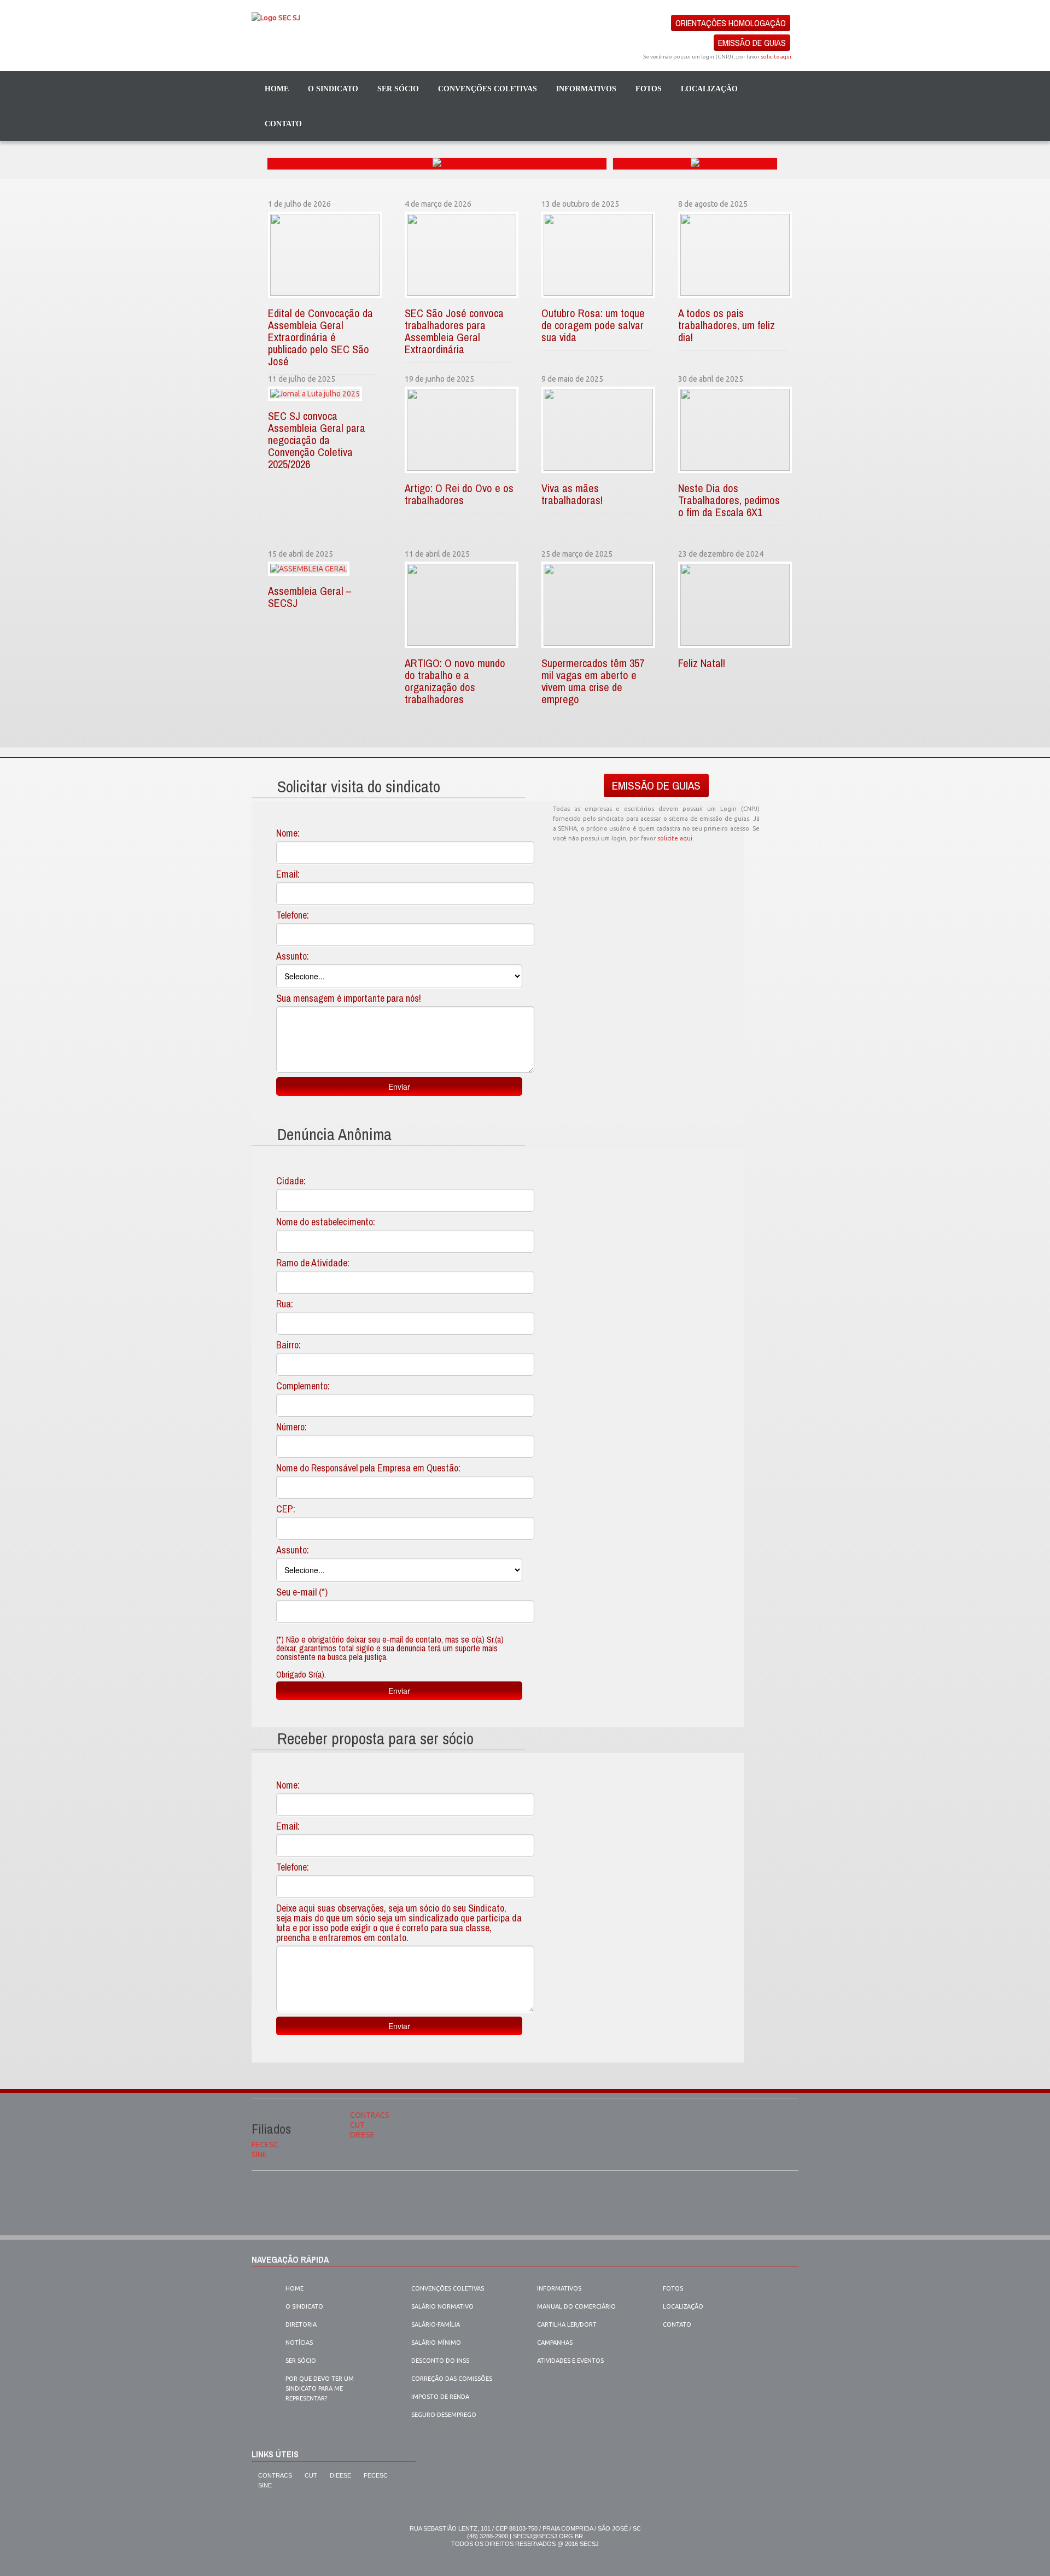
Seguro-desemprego (444, 2415)
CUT (357, 2125)
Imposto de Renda (440, 2397)
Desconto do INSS (440, 2361)
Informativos (586, 89)
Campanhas (555, 2343)
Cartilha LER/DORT (567, 2324)
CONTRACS (370, 2115)
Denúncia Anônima (334, 1134)
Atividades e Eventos (570, 2361)
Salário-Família (436, 2324)
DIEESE (362, 2135)
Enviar (399, 1087)
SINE (259, 2154)
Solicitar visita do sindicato (359, 786)
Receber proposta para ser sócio (375, 1738)
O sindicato (333, 89)
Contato (283, 124)
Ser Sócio (398, 89)
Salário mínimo (436, 2343)
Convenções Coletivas (488, 89)
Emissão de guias (752, 43)
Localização (709, 89)
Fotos (649, 89)
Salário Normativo (442, 2306)
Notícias (299, 2343)
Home (277, 89)
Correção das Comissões (452, 2379)
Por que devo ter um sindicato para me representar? (320, 2388)
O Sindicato (304, 2306)
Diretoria (301, 2324)
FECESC (265, 2145)
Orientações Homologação (731, 23)
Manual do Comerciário (576, 2306)
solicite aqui (776, 57)
